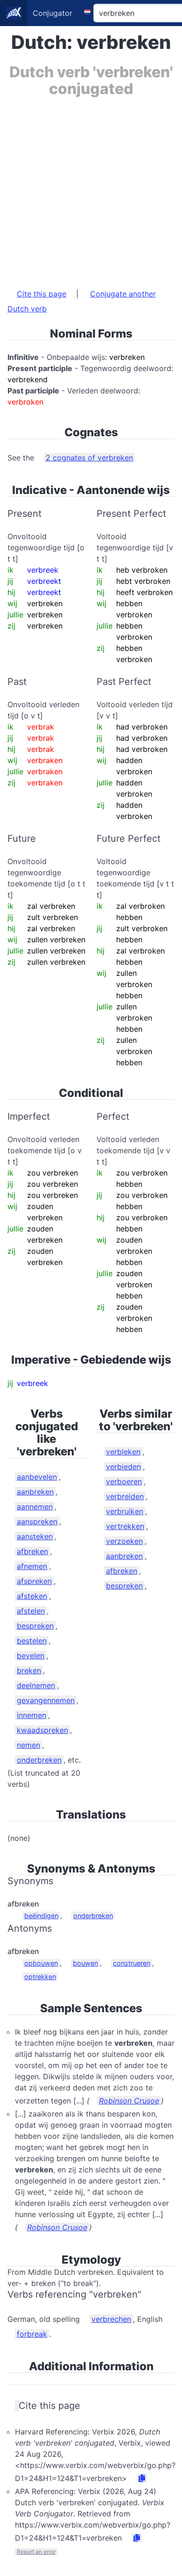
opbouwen (41, 1963)
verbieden (123, 1467)
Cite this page (42, 294)
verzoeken (124, 1541)
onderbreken (39, 1760)
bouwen (85, 1963)
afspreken (34, 1581)
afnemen (32, 1566)
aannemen (35, 1507)
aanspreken (37, 1521)
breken (29, 1670)
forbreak (32, 2334)
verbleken (123, 1452)
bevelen (31, 1656)
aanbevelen (37, 1477)
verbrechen (111, 2319)
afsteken (32, 1596)
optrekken (40, 1977)
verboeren (124, 1481)
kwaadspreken (42, 1730)
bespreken (35, 1626)
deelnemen (36, 1685)
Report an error (36, 2552)
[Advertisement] (91, 188)
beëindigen (41, 1916)
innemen (31, 1715)
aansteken (35, 1536)
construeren (132, 1963)
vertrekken (125, 1526)
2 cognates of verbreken (89, 458)
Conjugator (52, 13)
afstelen (31, 1611)
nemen (28, 1745)
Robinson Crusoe (129, 2101)
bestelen (32, 1641)
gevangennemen (46, 1700)
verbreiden (125, 1496)
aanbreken (35, 1492)
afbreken (32, 1551)
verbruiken (125, 1511)
